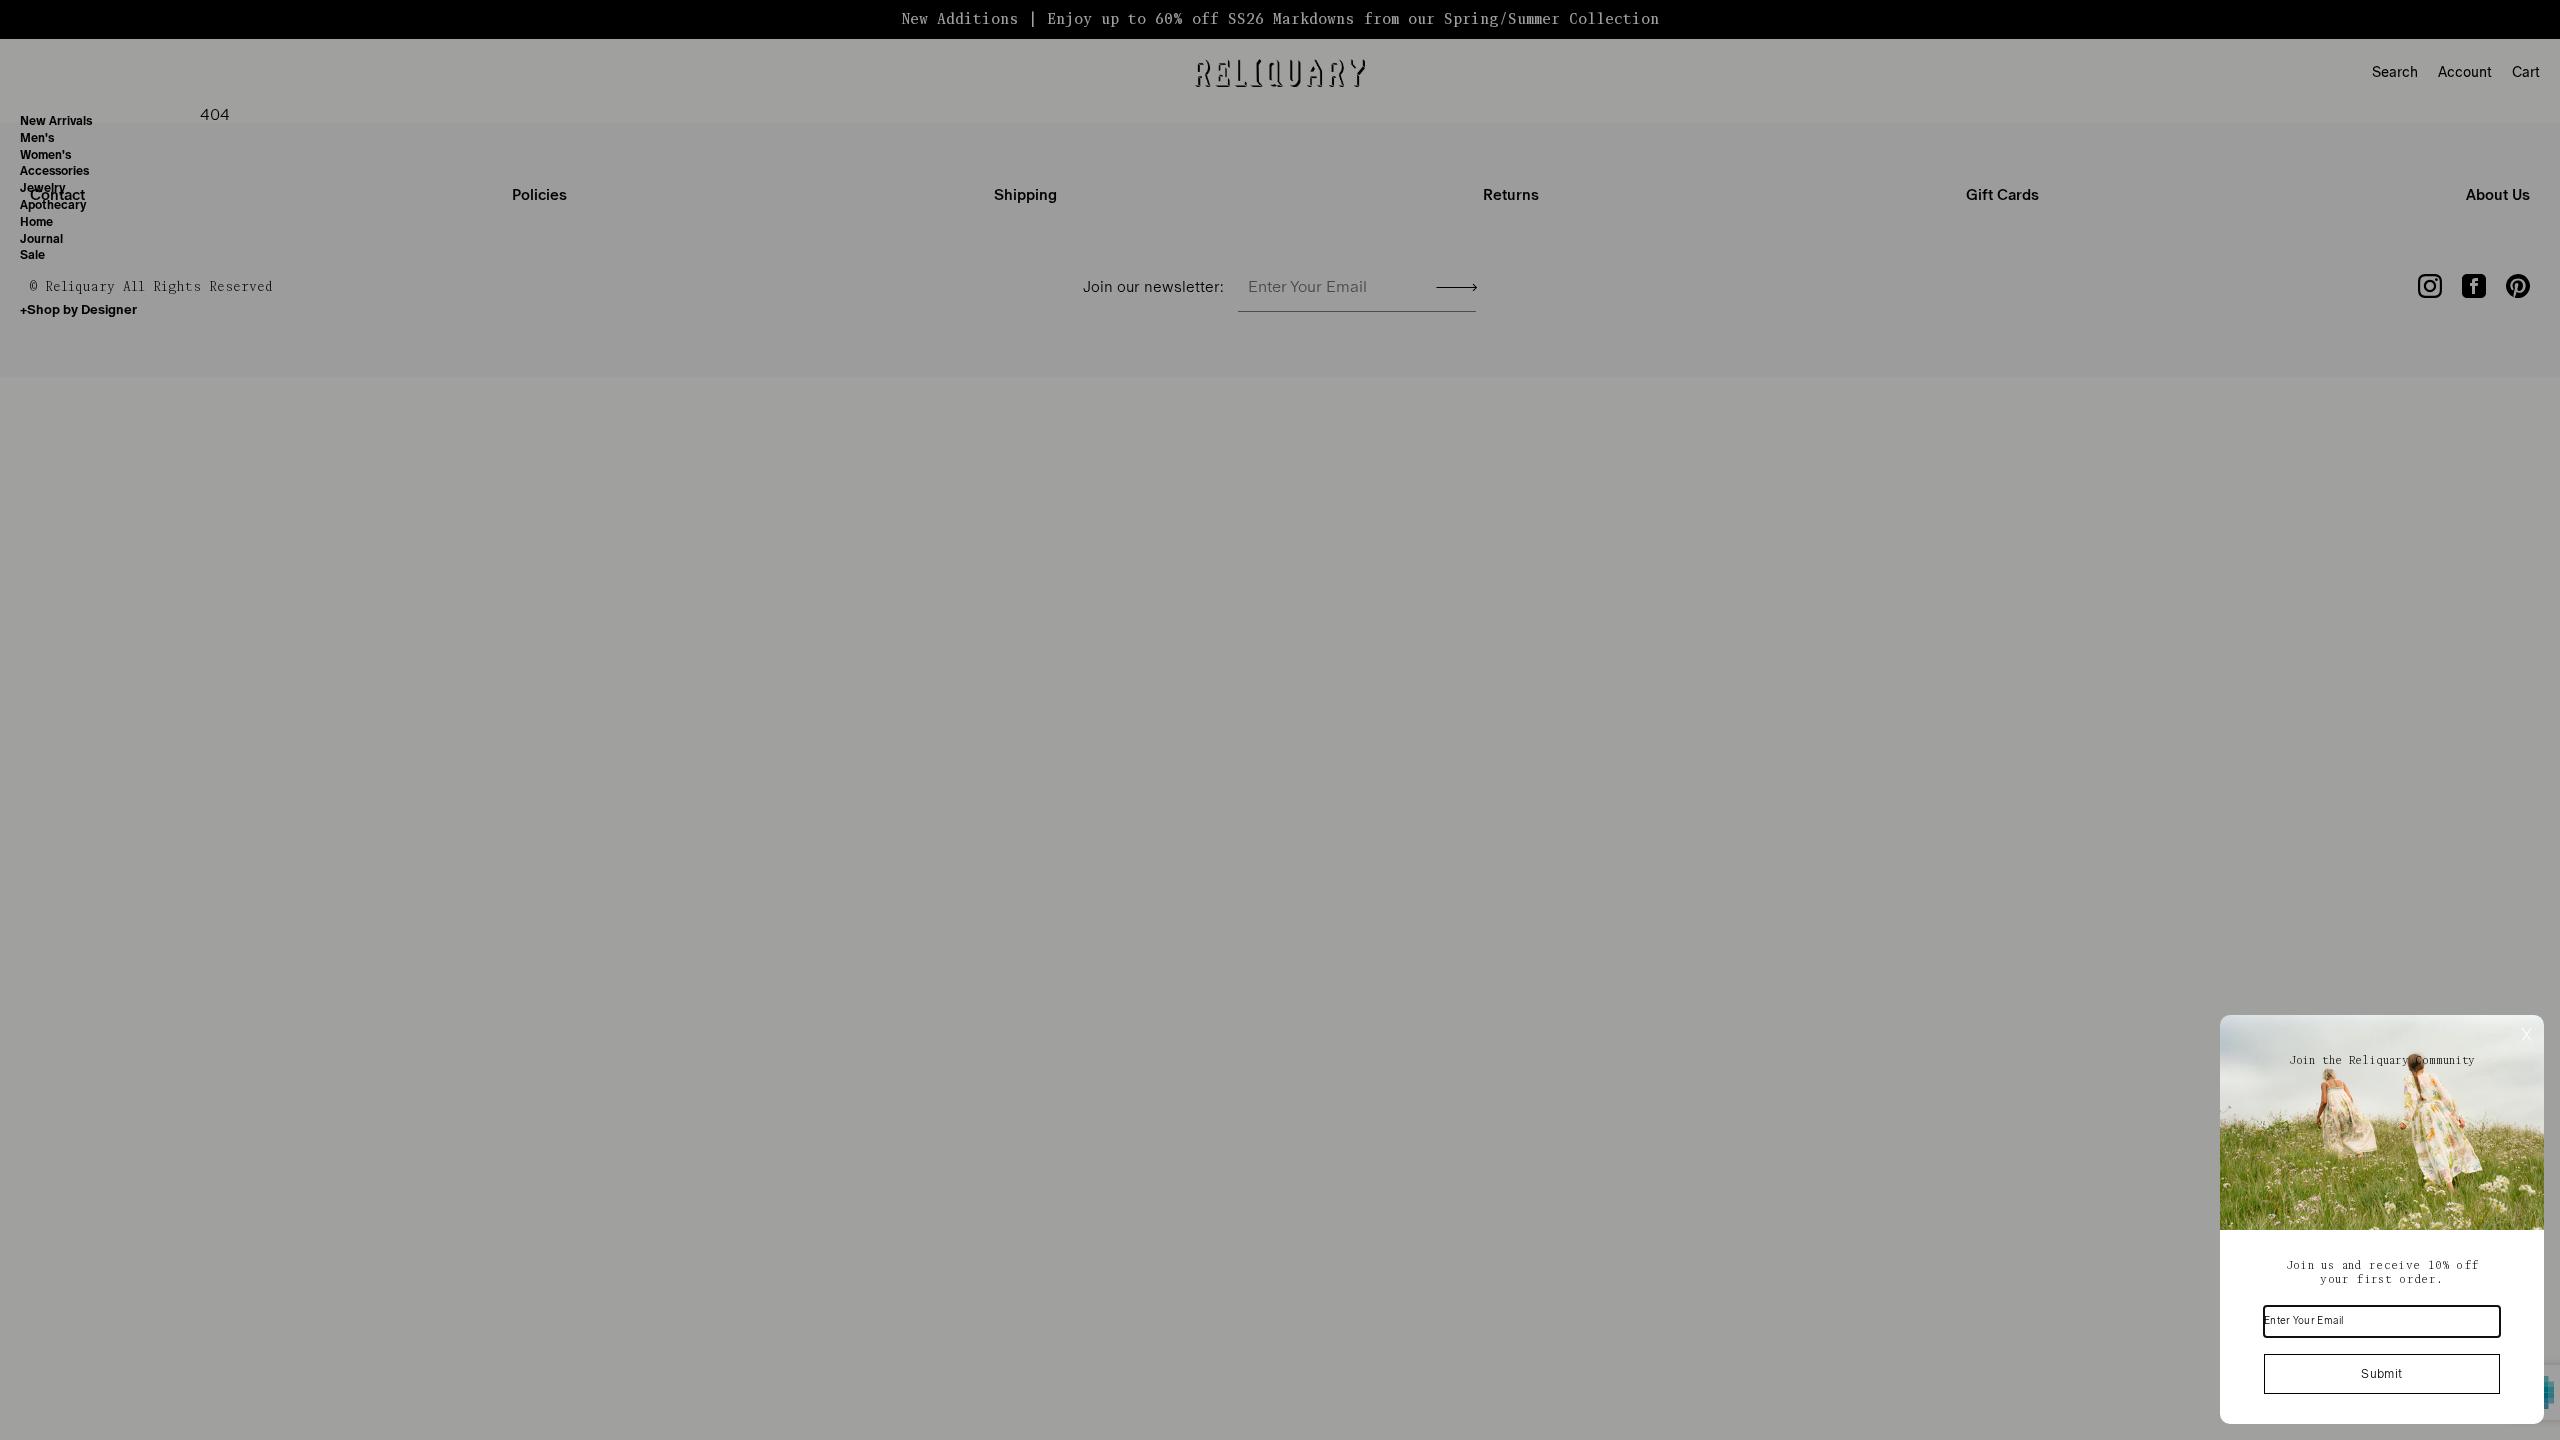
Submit (2381, 1374)
